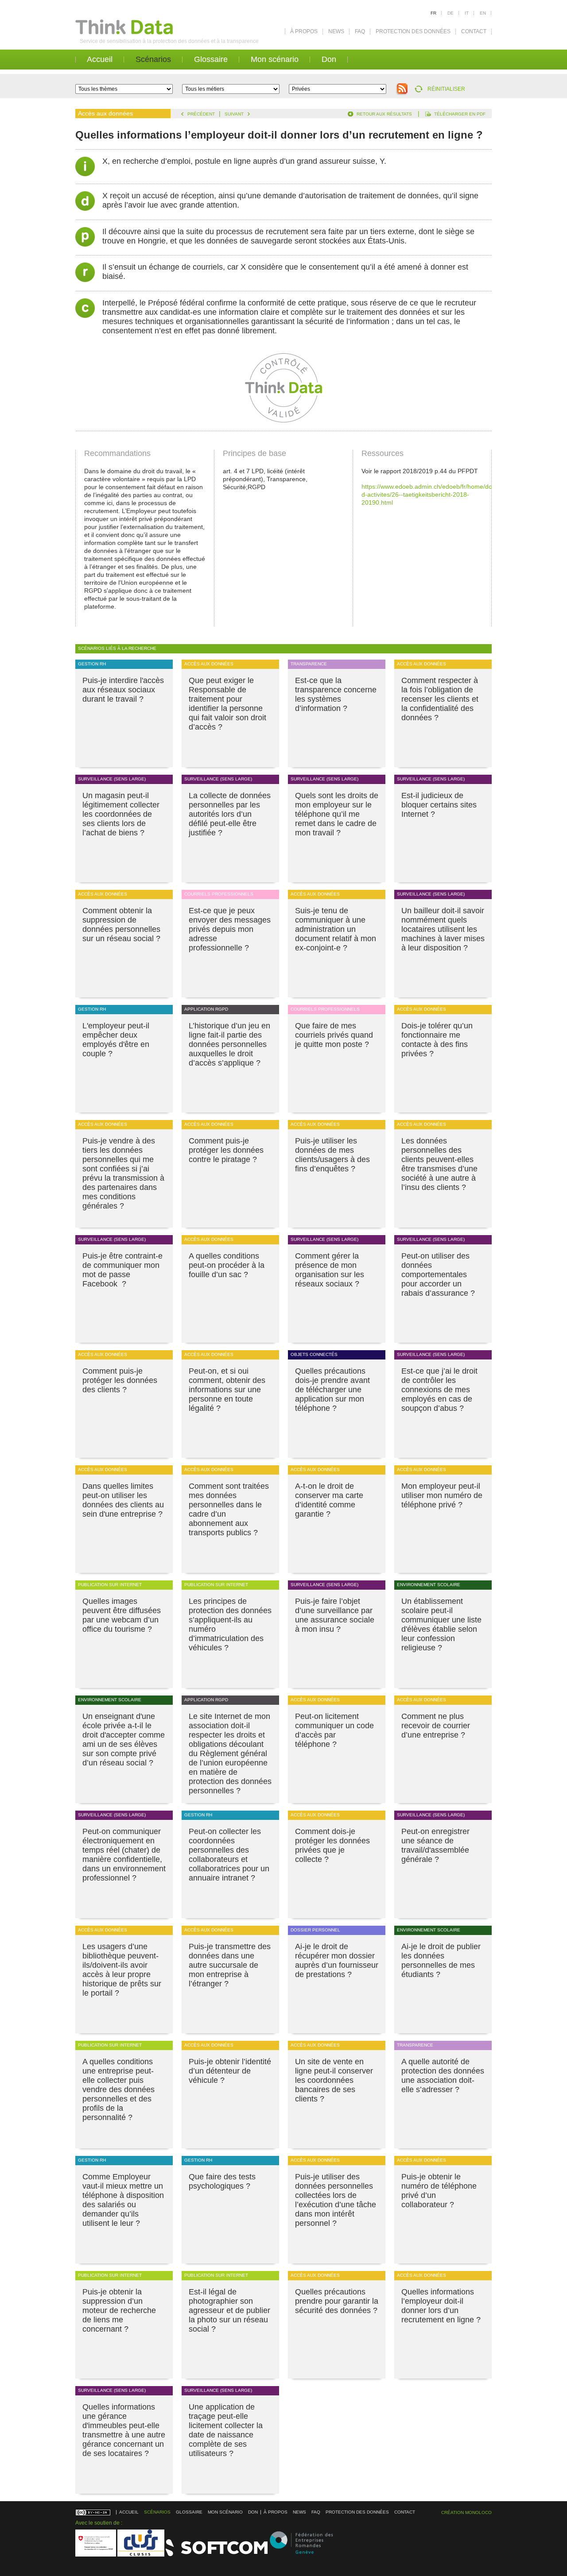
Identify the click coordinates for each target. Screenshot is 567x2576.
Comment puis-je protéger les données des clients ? (120, 1380)
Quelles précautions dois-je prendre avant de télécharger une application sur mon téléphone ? (332, 1390)
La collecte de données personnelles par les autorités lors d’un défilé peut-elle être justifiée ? (230, 814)
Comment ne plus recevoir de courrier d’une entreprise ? (436, 1726)
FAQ (360, 31)
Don (329, 59)
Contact (474, 31)
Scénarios (153, 59)
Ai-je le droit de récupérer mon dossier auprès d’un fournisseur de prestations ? (337, 1960)
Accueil (100, 59)
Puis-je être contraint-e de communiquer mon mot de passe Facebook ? (122, 1270)
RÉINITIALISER (446, 89)
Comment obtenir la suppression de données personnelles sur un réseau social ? (121, 925)
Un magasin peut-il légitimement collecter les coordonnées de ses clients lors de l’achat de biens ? (121, 814)
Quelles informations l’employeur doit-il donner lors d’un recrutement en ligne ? (441, 2306)
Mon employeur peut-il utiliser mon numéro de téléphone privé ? (442, 1495)
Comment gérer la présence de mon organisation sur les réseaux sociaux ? (330, 1270)
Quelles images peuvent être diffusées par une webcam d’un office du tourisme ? (122, 1615)
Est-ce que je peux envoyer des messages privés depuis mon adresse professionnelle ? (230, 929)
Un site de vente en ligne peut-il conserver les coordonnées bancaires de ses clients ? (334, 2080)
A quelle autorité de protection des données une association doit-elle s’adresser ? (443, 2076)
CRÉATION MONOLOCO (466, 2512)
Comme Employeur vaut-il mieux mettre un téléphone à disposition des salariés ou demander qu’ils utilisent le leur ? (123, 2200)
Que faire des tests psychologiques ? (222, 2181)
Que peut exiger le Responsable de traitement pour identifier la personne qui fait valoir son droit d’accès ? (227, 704)
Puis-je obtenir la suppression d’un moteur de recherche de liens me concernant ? (119, 2310)
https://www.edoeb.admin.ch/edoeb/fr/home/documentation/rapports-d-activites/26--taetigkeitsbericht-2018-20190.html (458, 494)
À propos (304, 31)
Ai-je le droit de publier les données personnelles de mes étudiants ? (441, 1960)
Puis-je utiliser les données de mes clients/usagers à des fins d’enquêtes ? (332, 1155)
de (450, 13)
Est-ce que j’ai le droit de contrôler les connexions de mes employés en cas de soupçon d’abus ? (439, 1390)
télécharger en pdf (460, 114)
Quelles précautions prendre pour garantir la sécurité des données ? (337, 2301)
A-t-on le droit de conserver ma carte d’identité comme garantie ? (329, 1500)
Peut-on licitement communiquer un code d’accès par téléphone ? (334, 1730)
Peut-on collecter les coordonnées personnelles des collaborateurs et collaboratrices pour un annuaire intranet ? (229, 1855)
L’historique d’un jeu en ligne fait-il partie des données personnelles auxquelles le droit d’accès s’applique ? (229, 1044)
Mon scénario (275, 59)
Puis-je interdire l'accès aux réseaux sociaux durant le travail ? (123, 690)
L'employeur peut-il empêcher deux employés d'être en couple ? (116, 1040)
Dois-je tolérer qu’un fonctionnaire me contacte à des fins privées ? (437, 1040)
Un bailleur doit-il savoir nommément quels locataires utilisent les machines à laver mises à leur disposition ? (443, 929)
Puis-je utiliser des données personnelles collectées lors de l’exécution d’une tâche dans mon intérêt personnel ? (336, 2200)
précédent (201, 114)
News (336, 31)
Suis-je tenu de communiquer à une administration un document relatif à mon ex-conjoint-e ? (336, 929)
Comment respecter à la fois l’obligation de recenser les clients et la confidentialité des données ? (440, 699)
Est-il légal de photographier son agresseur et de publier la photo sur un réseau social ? (229, 2310)
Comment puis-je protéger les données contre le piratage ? (226, 1150)
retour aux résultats (384, 114)
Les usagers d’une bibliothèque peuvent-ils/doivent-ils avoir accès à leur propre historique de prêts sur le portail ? (122, 1970)
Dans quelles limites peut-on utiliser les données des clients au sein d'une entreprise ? (123, 1500)
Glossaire (211, 59)
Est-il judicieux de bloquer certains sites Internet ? (439, 805)
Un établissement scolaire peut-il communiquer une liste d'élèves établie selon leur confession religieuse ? (441, 1624)
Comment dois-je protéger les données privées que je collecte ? (332, 1845)
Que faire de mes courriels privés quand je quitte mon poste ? (334, 1035)
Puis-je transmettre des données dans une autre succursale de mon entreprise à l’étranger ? (230, 1965)
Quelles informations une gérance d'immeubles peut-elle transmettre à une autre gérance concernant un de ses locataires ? (124, 2430)
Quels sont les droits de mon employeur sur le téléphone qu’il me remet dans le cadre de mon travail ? (337, 814)
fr (433, 13)
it (467, 13)
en (483, 13)
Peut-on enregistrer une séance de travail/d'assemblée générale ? (435, 1845)
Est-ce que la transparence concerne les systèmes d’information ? (336, 694)
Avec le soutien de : (99, 2523)
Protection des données (413, 31)
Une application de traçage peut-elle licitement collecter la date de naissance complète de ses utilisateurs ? (226, 2430)
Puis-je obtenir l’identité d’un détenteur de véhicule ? (230, 2071)
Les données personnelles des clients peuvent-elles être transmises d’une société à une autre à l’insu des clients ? (439, 1164)
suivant (234, 114)
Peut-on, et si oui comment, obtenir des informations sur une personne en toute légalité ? (227, 1390)
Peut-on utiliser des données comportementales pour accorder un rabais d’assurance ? (438, 1274)
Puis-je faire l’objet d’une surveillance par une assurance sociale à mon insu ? (335, 1615)
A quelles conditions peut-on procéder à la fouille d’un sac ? (227, 1265)
